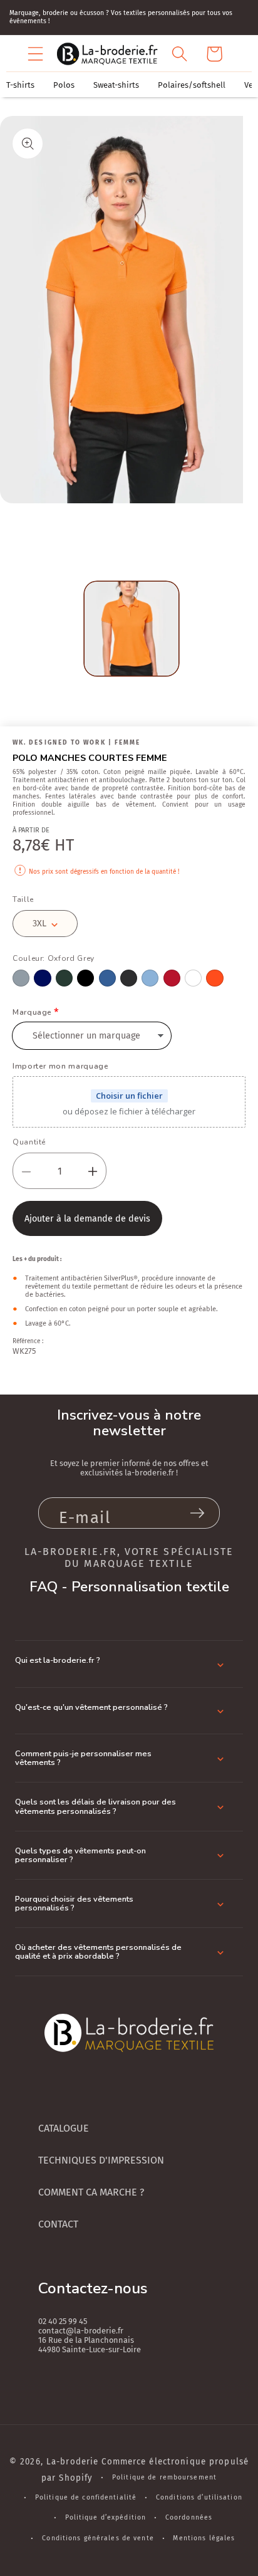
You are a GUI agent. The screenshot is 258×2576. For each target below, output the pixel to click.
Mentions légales (204, 2538)
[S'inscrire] (197, 1513)
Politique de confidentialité (86, 2497)
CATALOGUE (64, 2128)
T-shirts (20, 85)
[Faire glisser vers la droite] (128, 532)
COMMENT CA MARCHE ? (91, 2192)
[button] (36, 54)
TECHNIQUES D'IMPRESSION (101, 2160)
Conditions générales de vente (98, 2538)
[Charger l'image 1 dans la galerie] (132, 629)
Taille (23, 899)
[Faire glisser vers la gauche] (100, 532)
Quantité (29, 1142)
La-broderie (72, 2462)
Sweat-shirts (116, 85)
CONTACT (58, 2224)
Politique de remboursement (164, 2477)
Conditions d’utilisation (199, 2497)
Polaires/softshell (192, 85)
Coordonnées (189, 2517)
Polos (64, 85)
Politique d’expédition (106, 2517)
